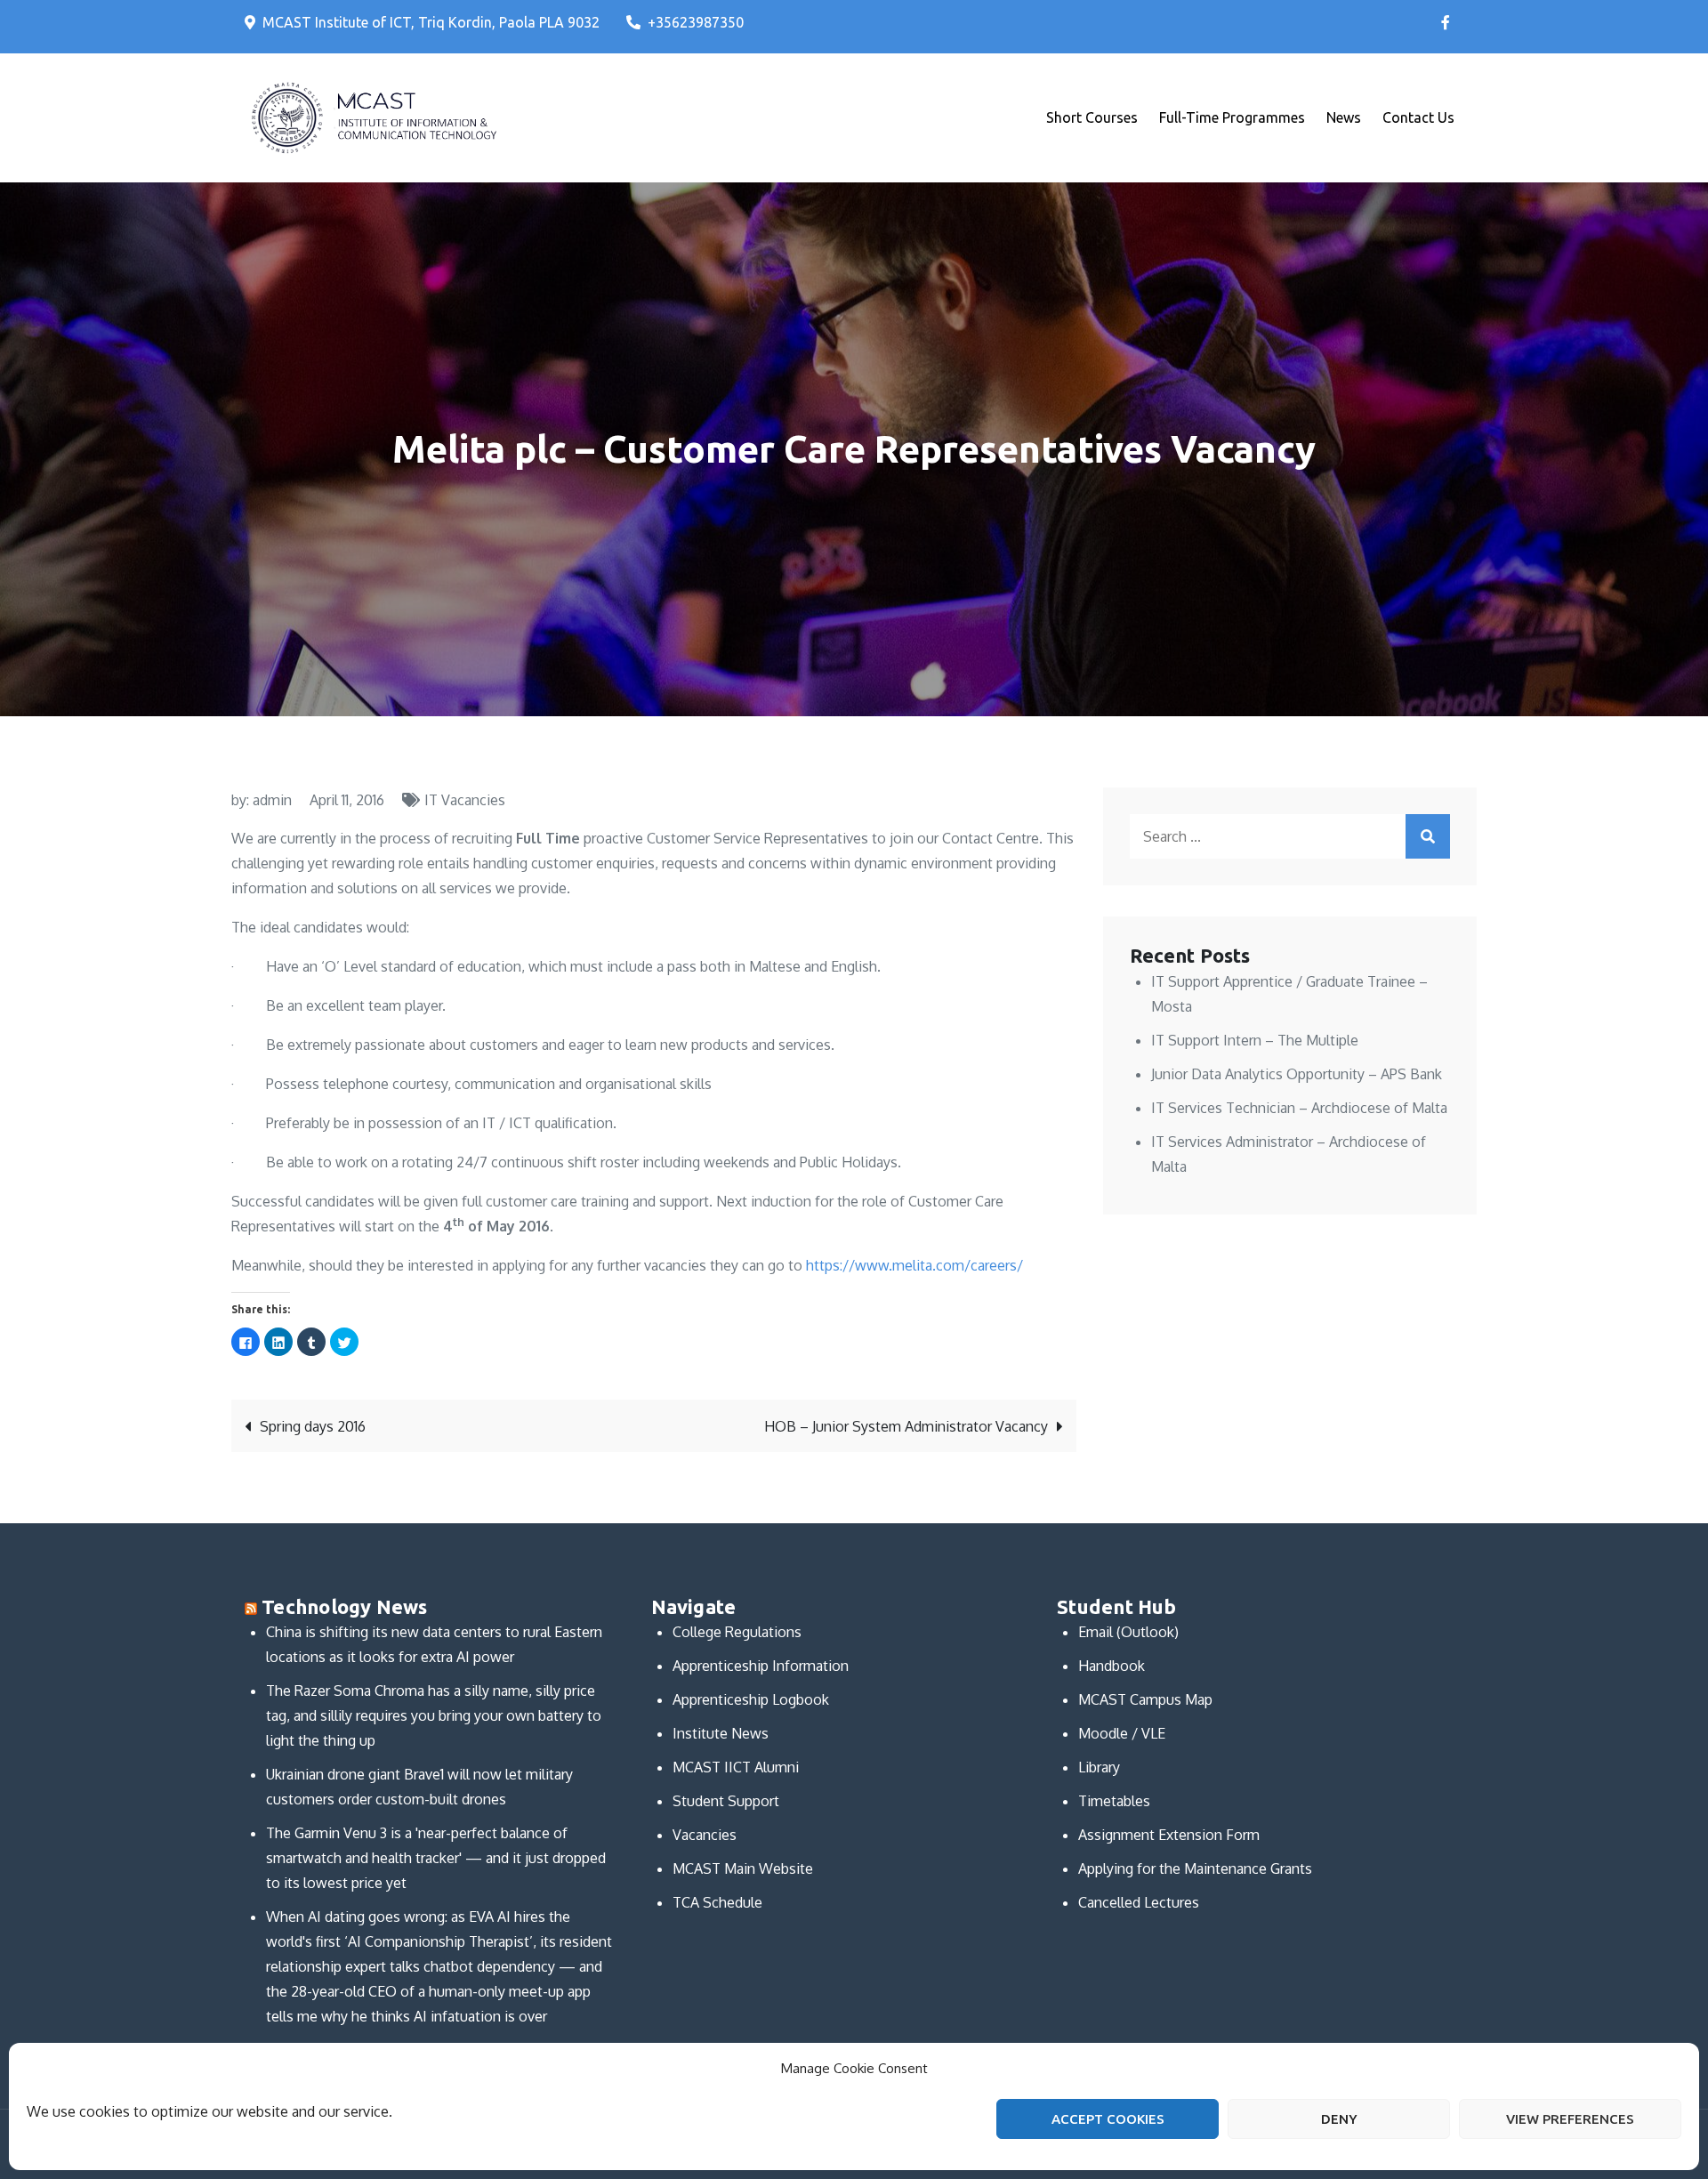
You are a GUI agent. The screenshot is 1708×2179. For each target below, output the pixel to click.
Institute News (721, 1733)
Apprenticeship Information (761, 1666)
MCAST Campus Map (1145, 1699)
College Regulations (737, 1632)
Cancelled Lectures (1139, 1902)
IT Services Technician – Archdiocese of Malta (1299, 1108)
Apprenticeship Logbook (751, 1699)
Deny (1339, 2119)
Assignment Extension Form (1169, 1835)
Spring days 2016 (313, 1426)
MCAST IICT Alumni (736, 1767)
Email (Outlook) (1128, 1632)
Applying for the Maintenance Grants (1195, 1868)
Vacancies (705, 1835)
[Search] (1428, 836)
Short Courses (1092, 117)
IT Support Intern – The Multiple (1255, 1040)
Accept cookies (1108, 2119)
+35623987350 (696, 22)
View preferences (1570, 2119)
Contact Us (1418, 117)
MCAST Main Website (743, 1868)
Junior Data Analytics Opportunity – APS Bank (1297, 1074)
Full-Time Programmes (1232, 117)
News (1344, 117)
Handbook (1112, 1666)
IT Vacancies (465, 800)
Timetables (1114, 1801)
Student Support (726, 1801)
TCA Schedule (717, 1902)
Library (1099, 1767)
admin (272, 800)
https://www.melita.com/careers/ (914, 1265)
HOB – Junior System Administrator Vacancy (906, 1426)
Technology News (344, 1606)
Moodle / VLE (1122, 1733)
